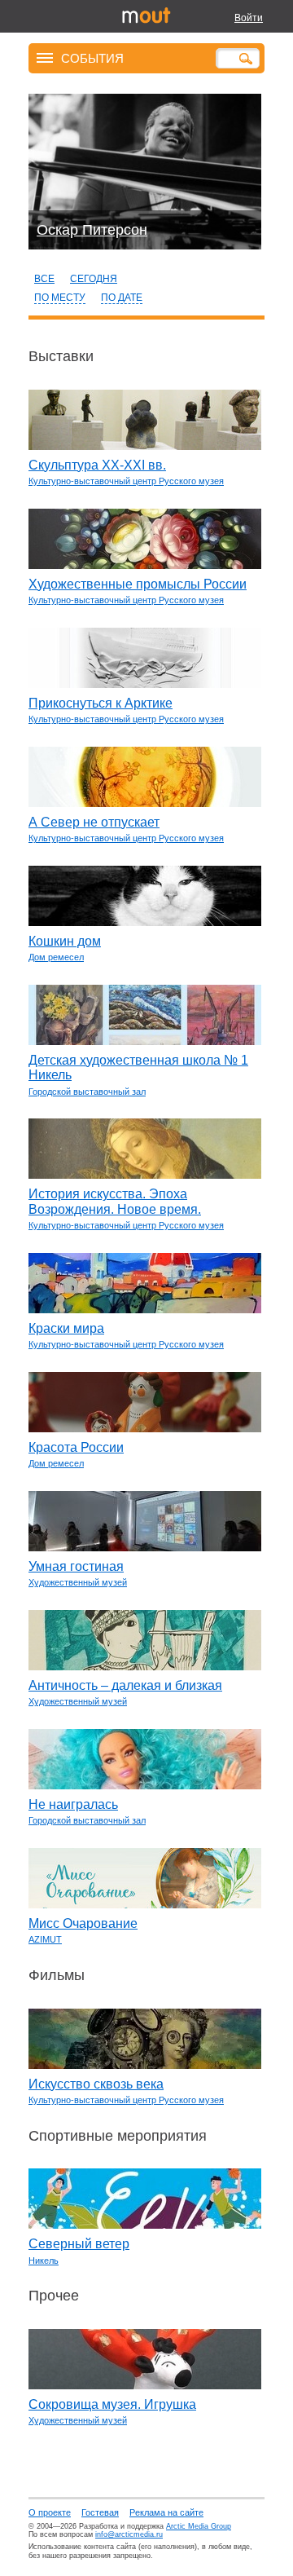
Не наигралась (73, 1804)
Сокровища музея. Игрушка (112, 2404)
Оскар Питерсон (92, 230)
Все (44, 279)
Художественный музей (78, 1582)
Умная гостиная (76, 1566)
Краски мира (66, 1328)
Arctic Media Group (199, 2526)
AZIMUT (45, 1939)
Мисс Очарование (83, 1923)
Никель (44, 2261)
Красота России (76, 1447)
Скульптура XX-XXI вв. (97, 465)
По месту (60, 298)
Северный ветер (79, 2244)
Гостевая (100, 2512)
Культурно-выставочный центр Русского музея (126, 481)
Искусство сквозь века (96, 2084)
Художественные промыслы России (138, 584)
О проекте (50, 2512)
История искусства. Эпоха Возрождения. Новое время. (115, 1201)
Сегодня (94, 279)
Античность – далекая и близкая (125, 1685)
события (92, 57)
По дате (122, 298)
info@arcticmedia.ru (129, 2534)
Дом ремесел (56, 957)
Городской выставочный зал (87, 1092)
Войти (249, 18)
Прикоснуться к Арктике (101, 703)
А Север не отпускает (94, 822)
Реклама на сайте (166, 2512)
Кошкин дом (65, 941)
